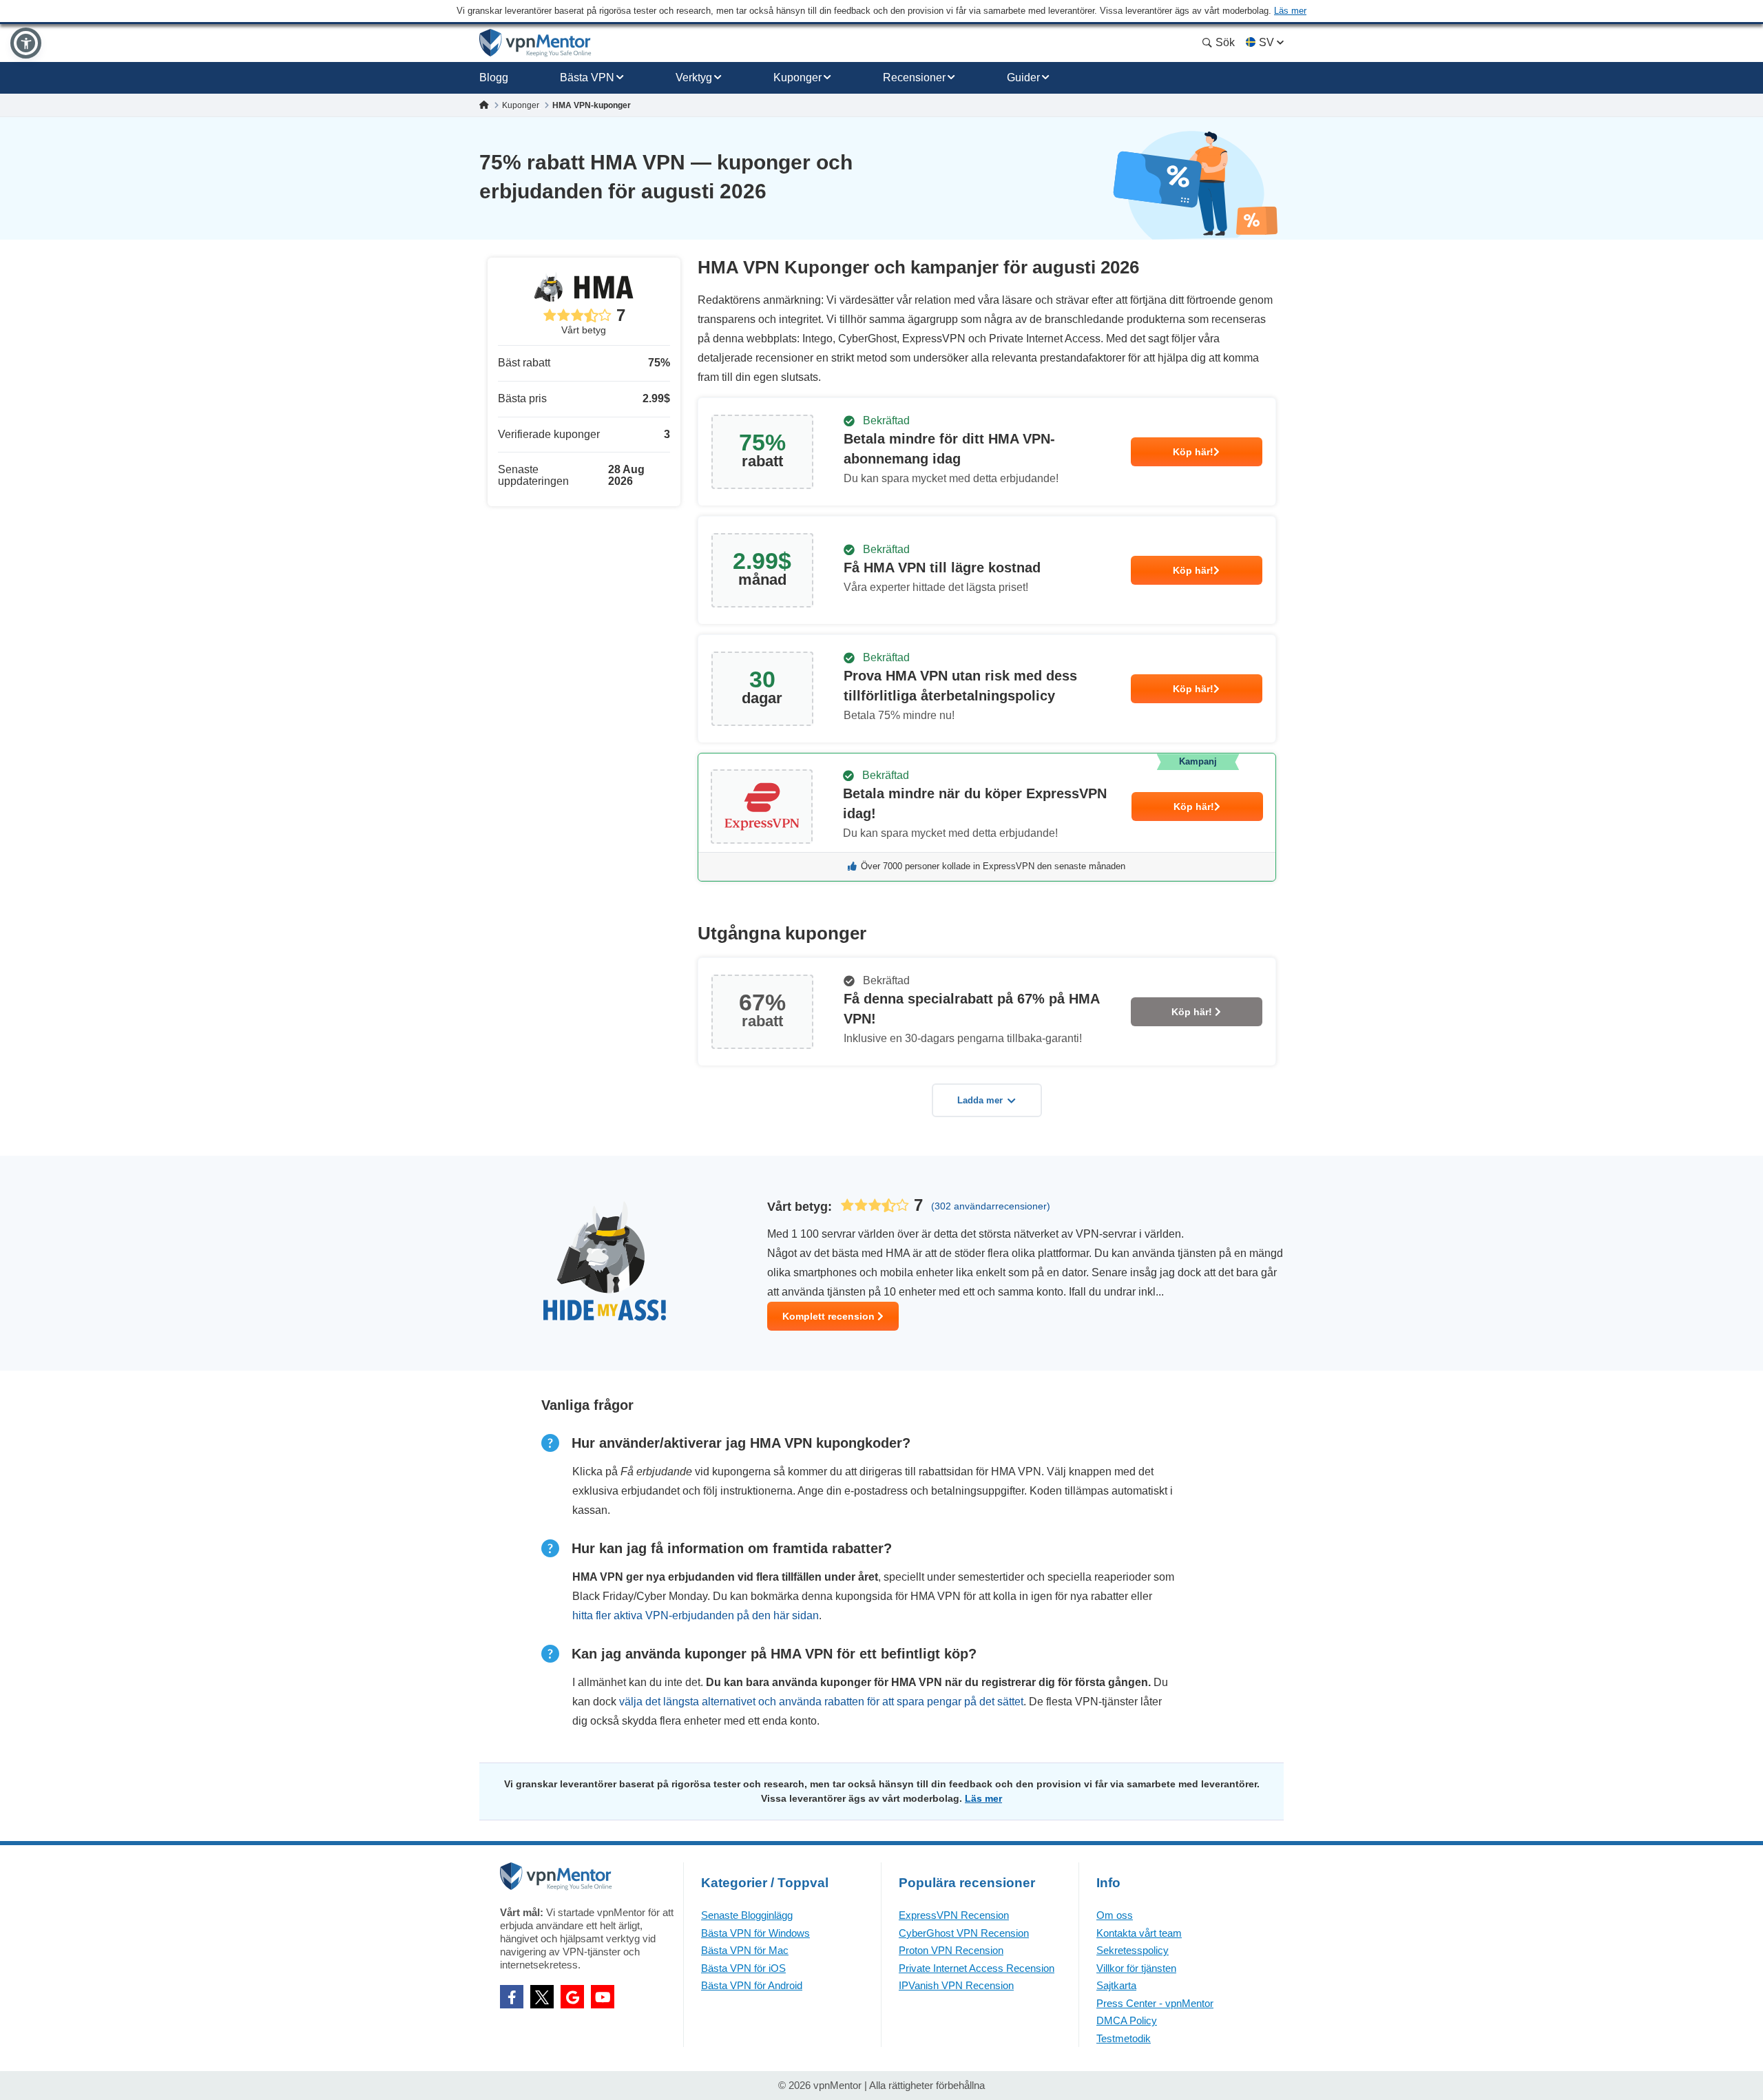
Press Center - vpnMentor (1155, 2003)
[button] (26, 43)
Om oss (1115, 1915)
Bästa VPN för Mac (745, 1950)
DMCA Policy (1127, 2020)
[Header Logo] (535, 43)
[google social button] (572, 1997)
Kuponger (797, 77)
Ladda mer (980, 1100)
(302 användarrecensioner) (991, 1206)
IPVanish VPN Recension (956, 1985)
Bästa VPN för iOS (743, 1968)
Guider (1023, 77)
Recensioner (914, 77)
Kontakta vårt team (1139, 1933)
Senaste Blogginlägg (747, 1915)
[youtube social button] (603, 1997)
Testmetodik (1124, 2038)
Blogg (494, 77)
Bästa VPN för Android (752, 1985)
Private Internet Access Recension (977, 1968)
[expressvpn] (987, 817)
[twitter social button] (542, 1997)
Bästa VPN (587, 77)
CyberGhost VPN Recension (964, 1933)
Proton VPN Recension (951, 1950)
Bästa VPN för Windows (755, 1933)
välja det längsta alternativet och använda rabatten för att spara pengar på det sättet (821, 1702)
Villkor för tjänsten (1136, 1968)
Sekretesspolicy (1133, 1950)
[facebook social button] (512, 1997)
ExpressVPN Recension (954, 1915)
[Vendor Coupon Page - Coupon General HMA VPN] (987, 452)
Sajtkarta (1116, 1985)
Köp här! (1193, 452)
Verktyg (694, 77)
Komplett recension (830, 1316)
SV (1266, 42)
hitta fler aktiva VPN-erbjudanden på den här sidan (696, 1615)
